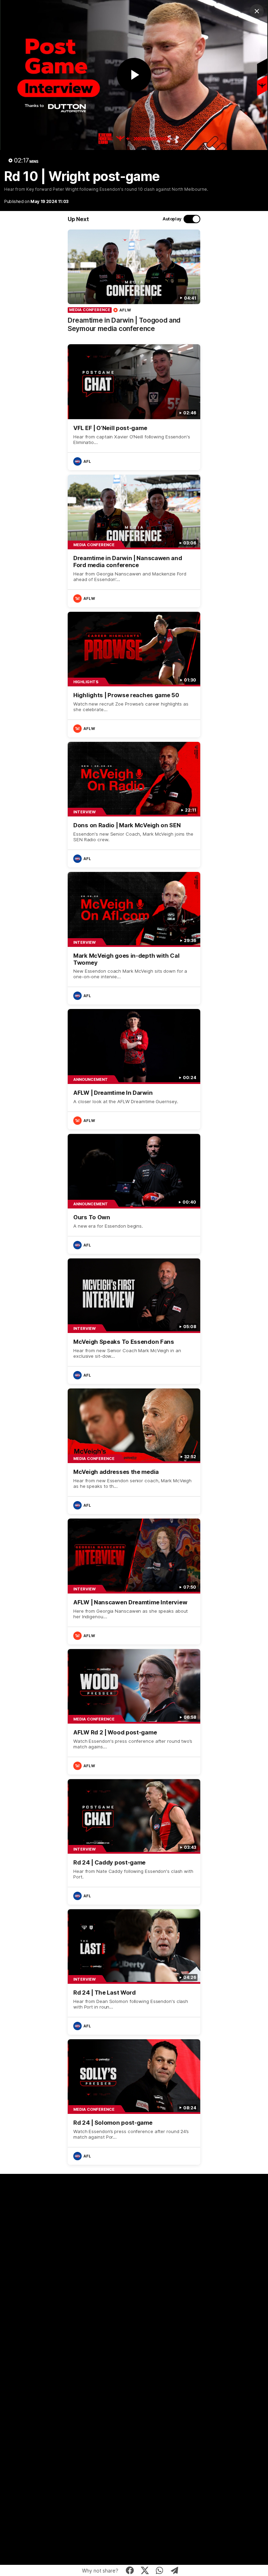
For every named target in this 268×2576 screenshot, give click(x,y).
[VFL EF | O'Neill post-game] (134, 407)
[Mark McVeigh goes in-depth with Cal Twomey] (134, 938)
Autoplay (172, 219)
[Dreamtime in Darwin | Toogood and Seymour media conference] (134, 285)
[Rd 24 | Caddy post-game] (134, 1842)
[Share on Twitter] (145, 2570)
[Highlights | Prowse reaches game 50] (134, 675)
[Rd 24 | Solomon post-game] (134, 2102)
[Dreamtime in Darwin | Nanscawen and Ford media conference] (134, 541)
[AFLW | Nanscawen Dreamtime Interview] (134, 1581)
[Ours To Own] (134, 1194)
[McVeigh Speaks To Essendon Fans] (134, 1321)
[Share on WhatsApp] (160, 2570)
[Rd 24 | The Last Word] (134, 1972)
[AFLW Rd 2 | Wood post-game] (134, 1712)
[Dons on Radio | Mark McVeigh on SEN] (134, 805)
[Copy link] (175, 2570)
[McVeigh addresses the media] (134, 1451)
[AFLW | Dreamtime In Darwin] (134, 1069)
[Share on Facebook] (130, 2570)
